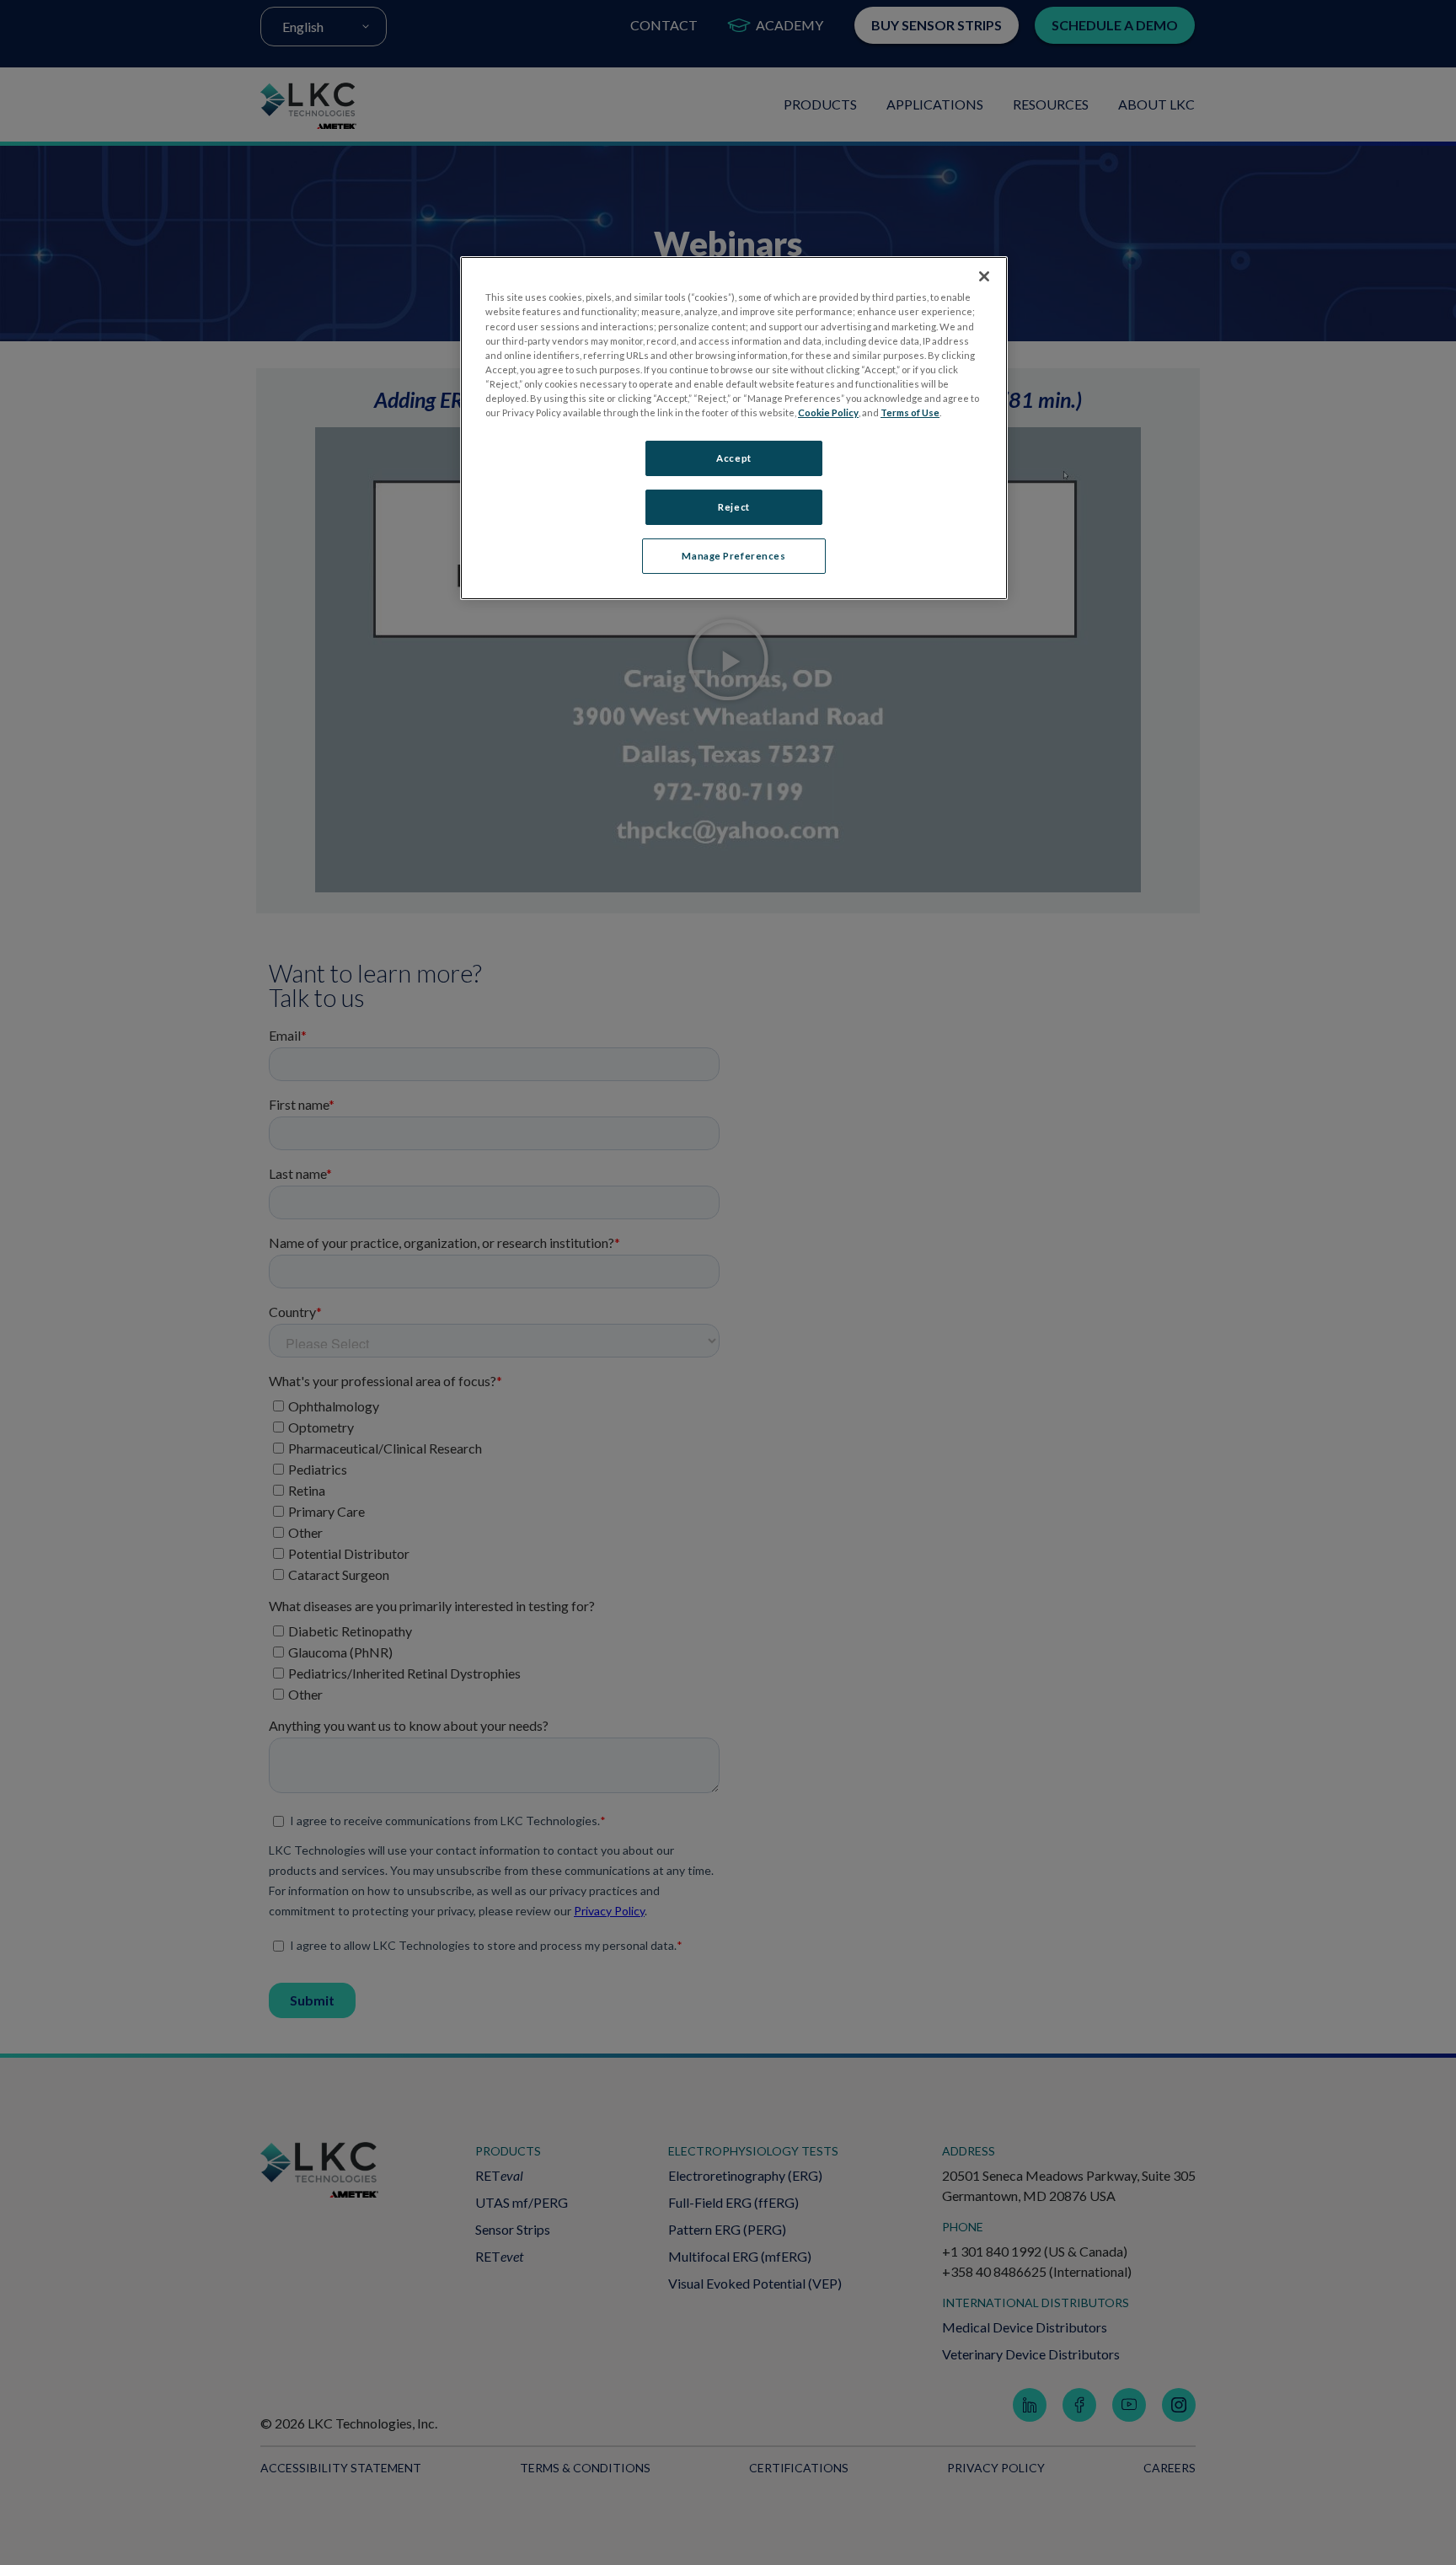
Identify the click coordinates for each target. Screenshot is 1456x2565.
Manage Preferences (733, 556)
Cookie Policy (828, 412)
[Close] (984, 276)
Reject (733, 507)
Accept (733, 458)
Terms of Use (910, 412)
